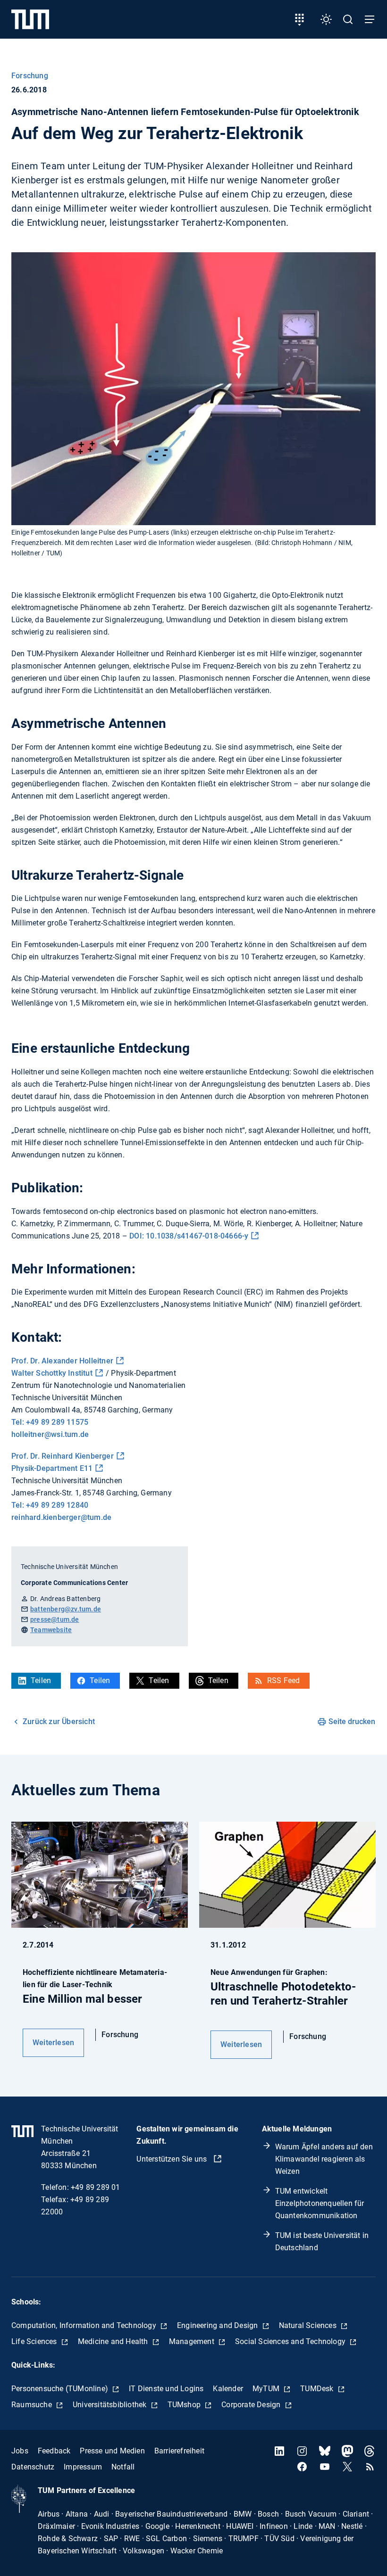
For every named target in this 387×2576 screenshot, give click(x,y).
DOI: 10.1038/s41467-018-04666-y (189, 1236)
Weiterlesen (53, 2043)
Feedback (54, 2451)
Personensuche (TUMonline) (61, 2389)
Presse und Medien (112, 2451)
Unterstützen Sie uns (172, 2159)
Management (193, 2341)
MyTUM (267, 2389)
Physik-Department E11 (52, 1468)
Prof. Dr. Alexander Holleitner (62, 1361)
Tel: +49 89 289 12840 (50, 1505)
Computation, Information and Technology (85, 2325)
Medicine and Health (114, 2341)
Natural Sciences (309, 2325)
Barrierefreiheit (179, 2451)
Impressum (83, 2467)
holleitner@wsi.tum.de (50, 1434)
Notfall (123, 2467)
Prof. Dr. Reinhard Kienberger (63, 1456)
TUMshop (185, 2405)
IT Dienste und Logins (166, 2389)
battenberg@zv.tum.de (66, 1609)
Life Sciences (35, 2341)
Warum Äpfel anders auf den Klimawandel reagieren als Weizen (324, 2159)
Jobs (20, 2451)
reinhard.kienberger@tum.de (61, 1517)
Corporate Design (252, 2405)
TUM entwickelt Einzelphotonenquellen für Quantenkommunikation (320, 2203)
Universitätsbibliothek (111, 2405)
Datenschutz (33, 2467)
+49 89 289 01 (96, 2187)
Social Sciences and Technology (291, 2341)
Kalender (228, 2389)
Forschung (30, 76)
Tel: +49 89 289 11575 (50, 1422)
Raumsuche (33, 2405)
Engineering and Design (219, 2325)
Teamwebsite (51, 1630)
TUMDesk (318, 2389)
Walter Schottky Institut (52, 1373)
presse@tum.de (55, 1619)
